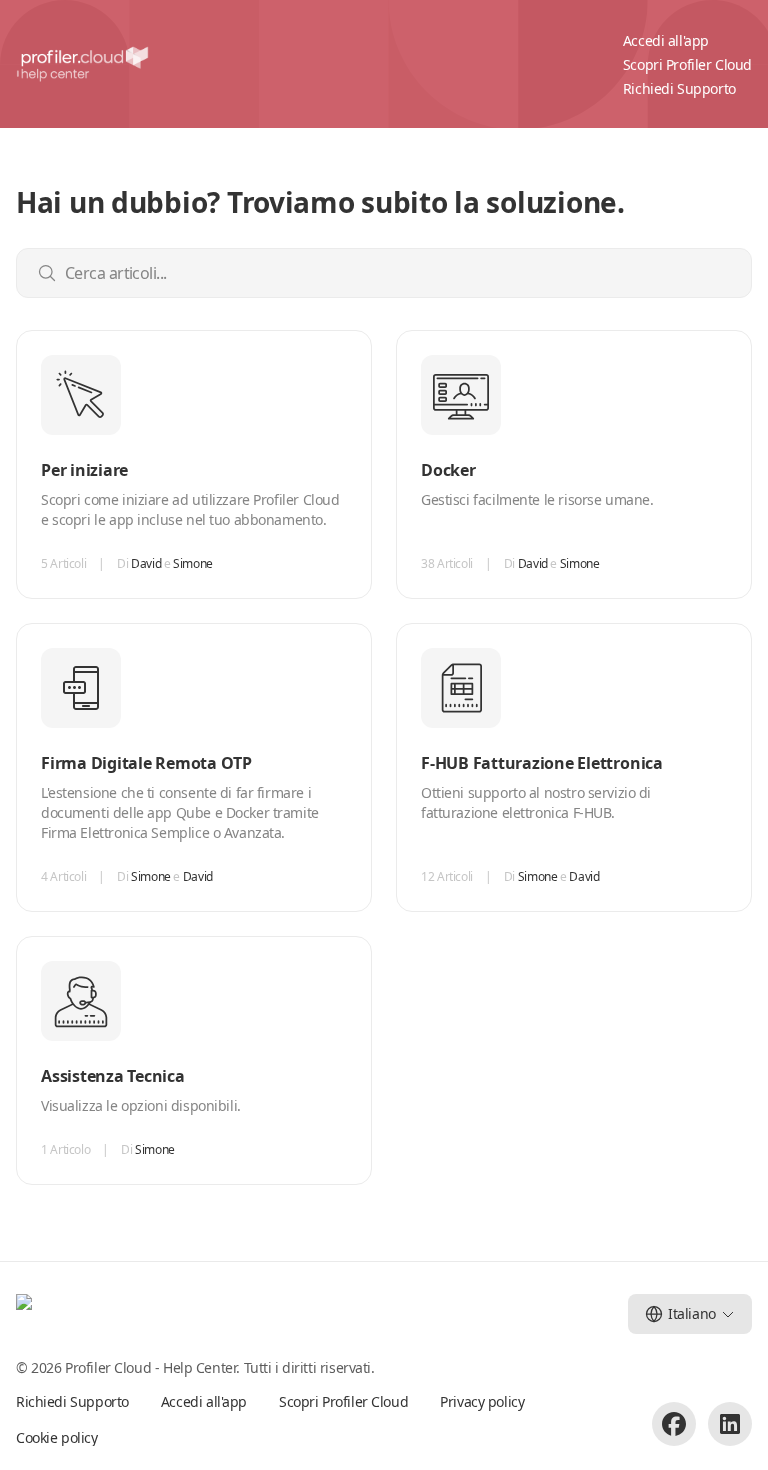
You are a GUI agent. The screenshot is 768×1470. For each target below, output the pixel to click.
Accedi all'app (666, 40)
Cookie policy (57, 1437)
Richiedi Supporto (679, 88)
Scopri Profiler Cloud (687, 64)
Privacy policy (482, 1401)
